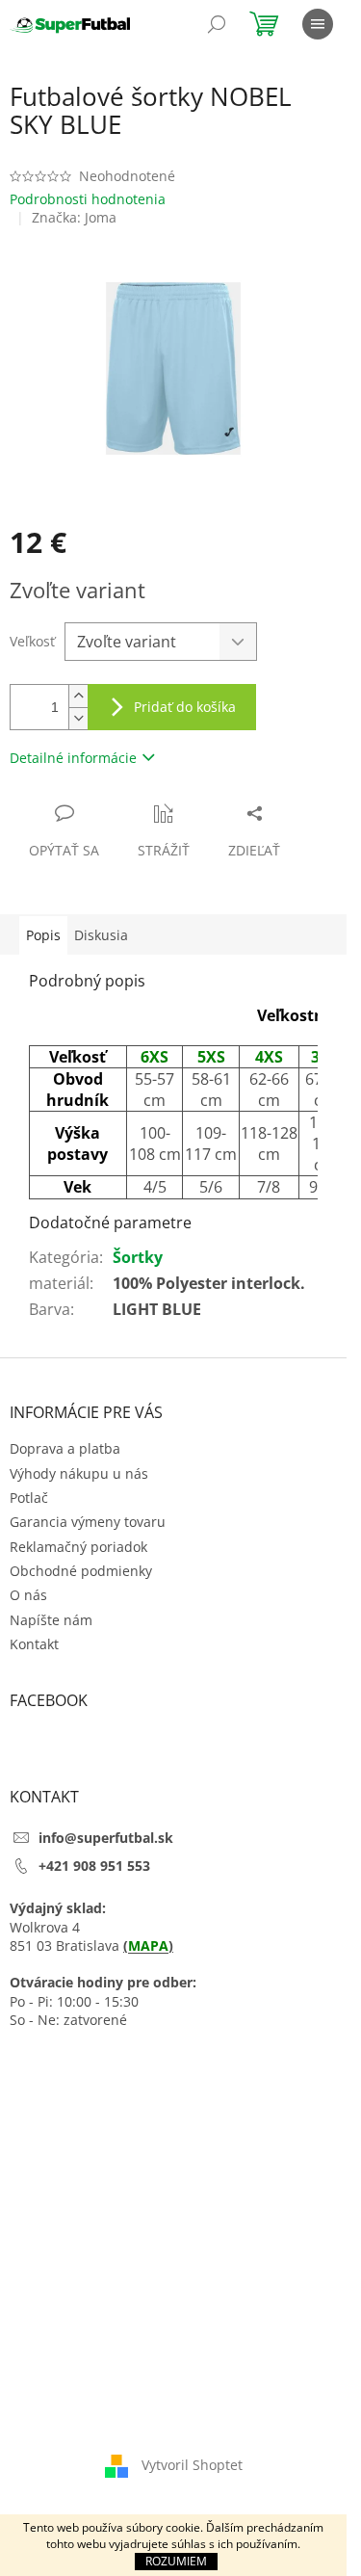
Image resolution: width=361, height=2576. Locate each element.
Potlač (29, 1498)
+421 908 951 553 (94, 1866)
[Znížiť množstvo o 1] (78, 718)
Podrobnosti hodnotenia (88, 199)
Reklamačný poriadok (78, 1547)
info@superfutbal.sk (106, 1838)
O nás (28, 1595)
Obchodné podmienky (81, 1571)
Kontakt (34, 1644)
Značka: (74, 217)
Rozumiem (176, 2561)
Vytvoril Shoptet (192, 2465)
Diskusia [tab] (101, 935)
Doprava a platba (65, 1448)
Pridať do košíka (185, 707)
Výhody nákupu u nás (79, 1473)
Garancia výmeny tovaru (88, 1522)
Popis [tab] (43, 935)
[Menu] (318, 24)
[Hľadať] (217, 24)
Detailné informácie (73, 758)
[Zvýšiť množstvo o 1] (78, 696)
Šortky (138, 1257)
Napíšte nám (51, 1620)
